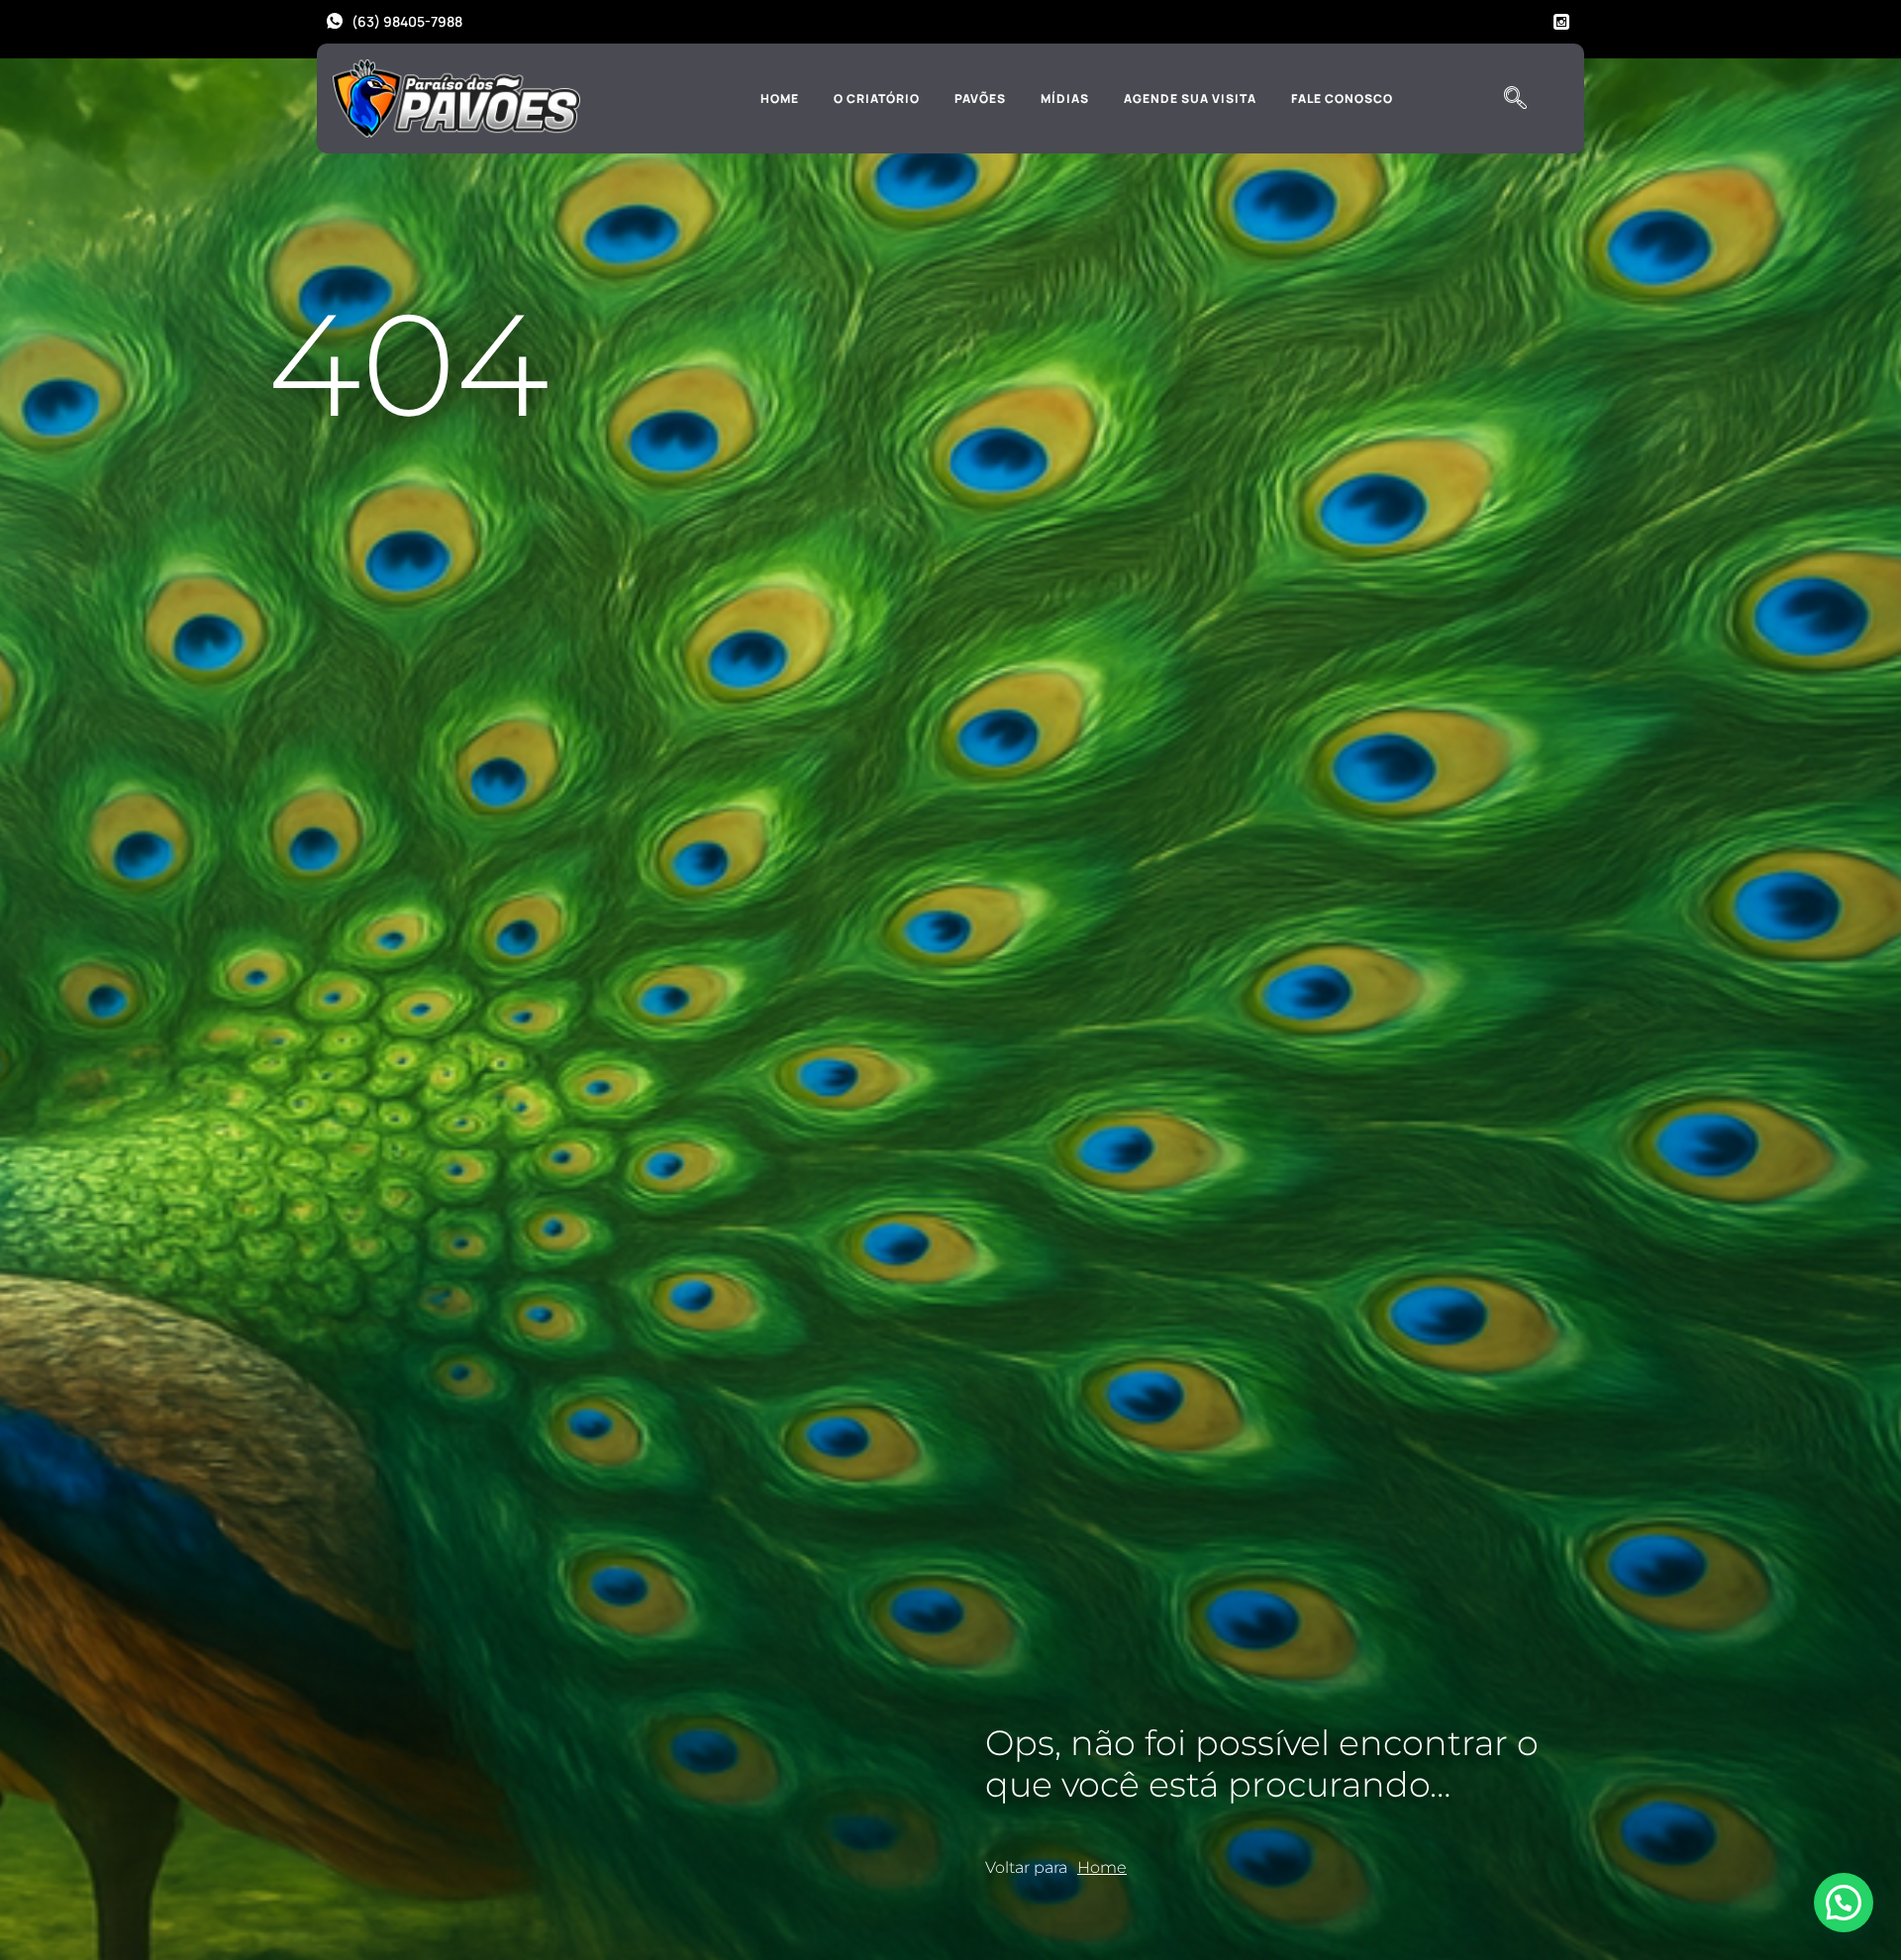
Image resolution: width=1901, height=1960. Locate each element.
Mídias (1065, 98)
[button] (1844, 1903)
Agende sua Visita (1190, 98)
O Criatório (877, 98)
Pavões (980, 98)
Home (780, 98)
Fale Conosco (1342, 98)
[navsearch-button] (1515, 99)
